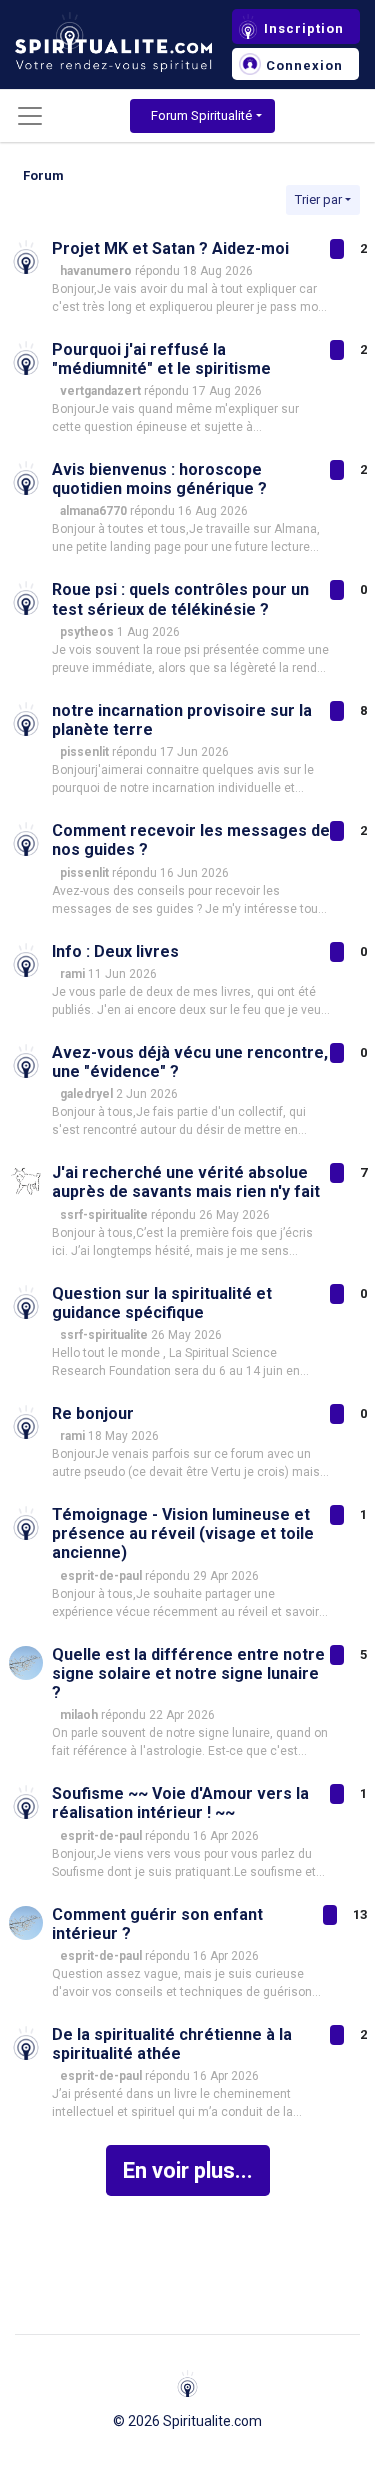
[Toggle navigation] (30, 116)
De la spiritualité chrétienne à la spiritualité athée (172, 2044)
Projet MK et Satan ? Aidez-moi (170, 248)
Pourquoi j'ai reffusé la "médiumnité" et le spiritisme (161, 359)
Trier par (318, 199)
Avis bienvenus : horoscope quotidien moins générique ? (159, 479)
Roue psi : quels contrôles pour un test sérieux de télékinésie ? (180, 599)
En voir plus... (188, 2170)
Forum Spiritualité (201, 115)
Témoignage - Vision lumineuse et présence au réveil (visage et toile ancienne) (183, 1533)
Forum (43, 175)
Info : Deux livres (115, 951)
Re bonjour (93, 1413)
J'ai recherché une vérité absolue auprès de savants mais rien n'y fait (186, 1182)
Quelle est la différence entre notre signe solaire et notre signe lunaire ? (188, 1673)
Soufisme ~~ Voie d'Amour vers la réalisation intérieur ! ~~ (180, 1803)
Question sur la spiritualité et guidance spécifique (162, 1303)
